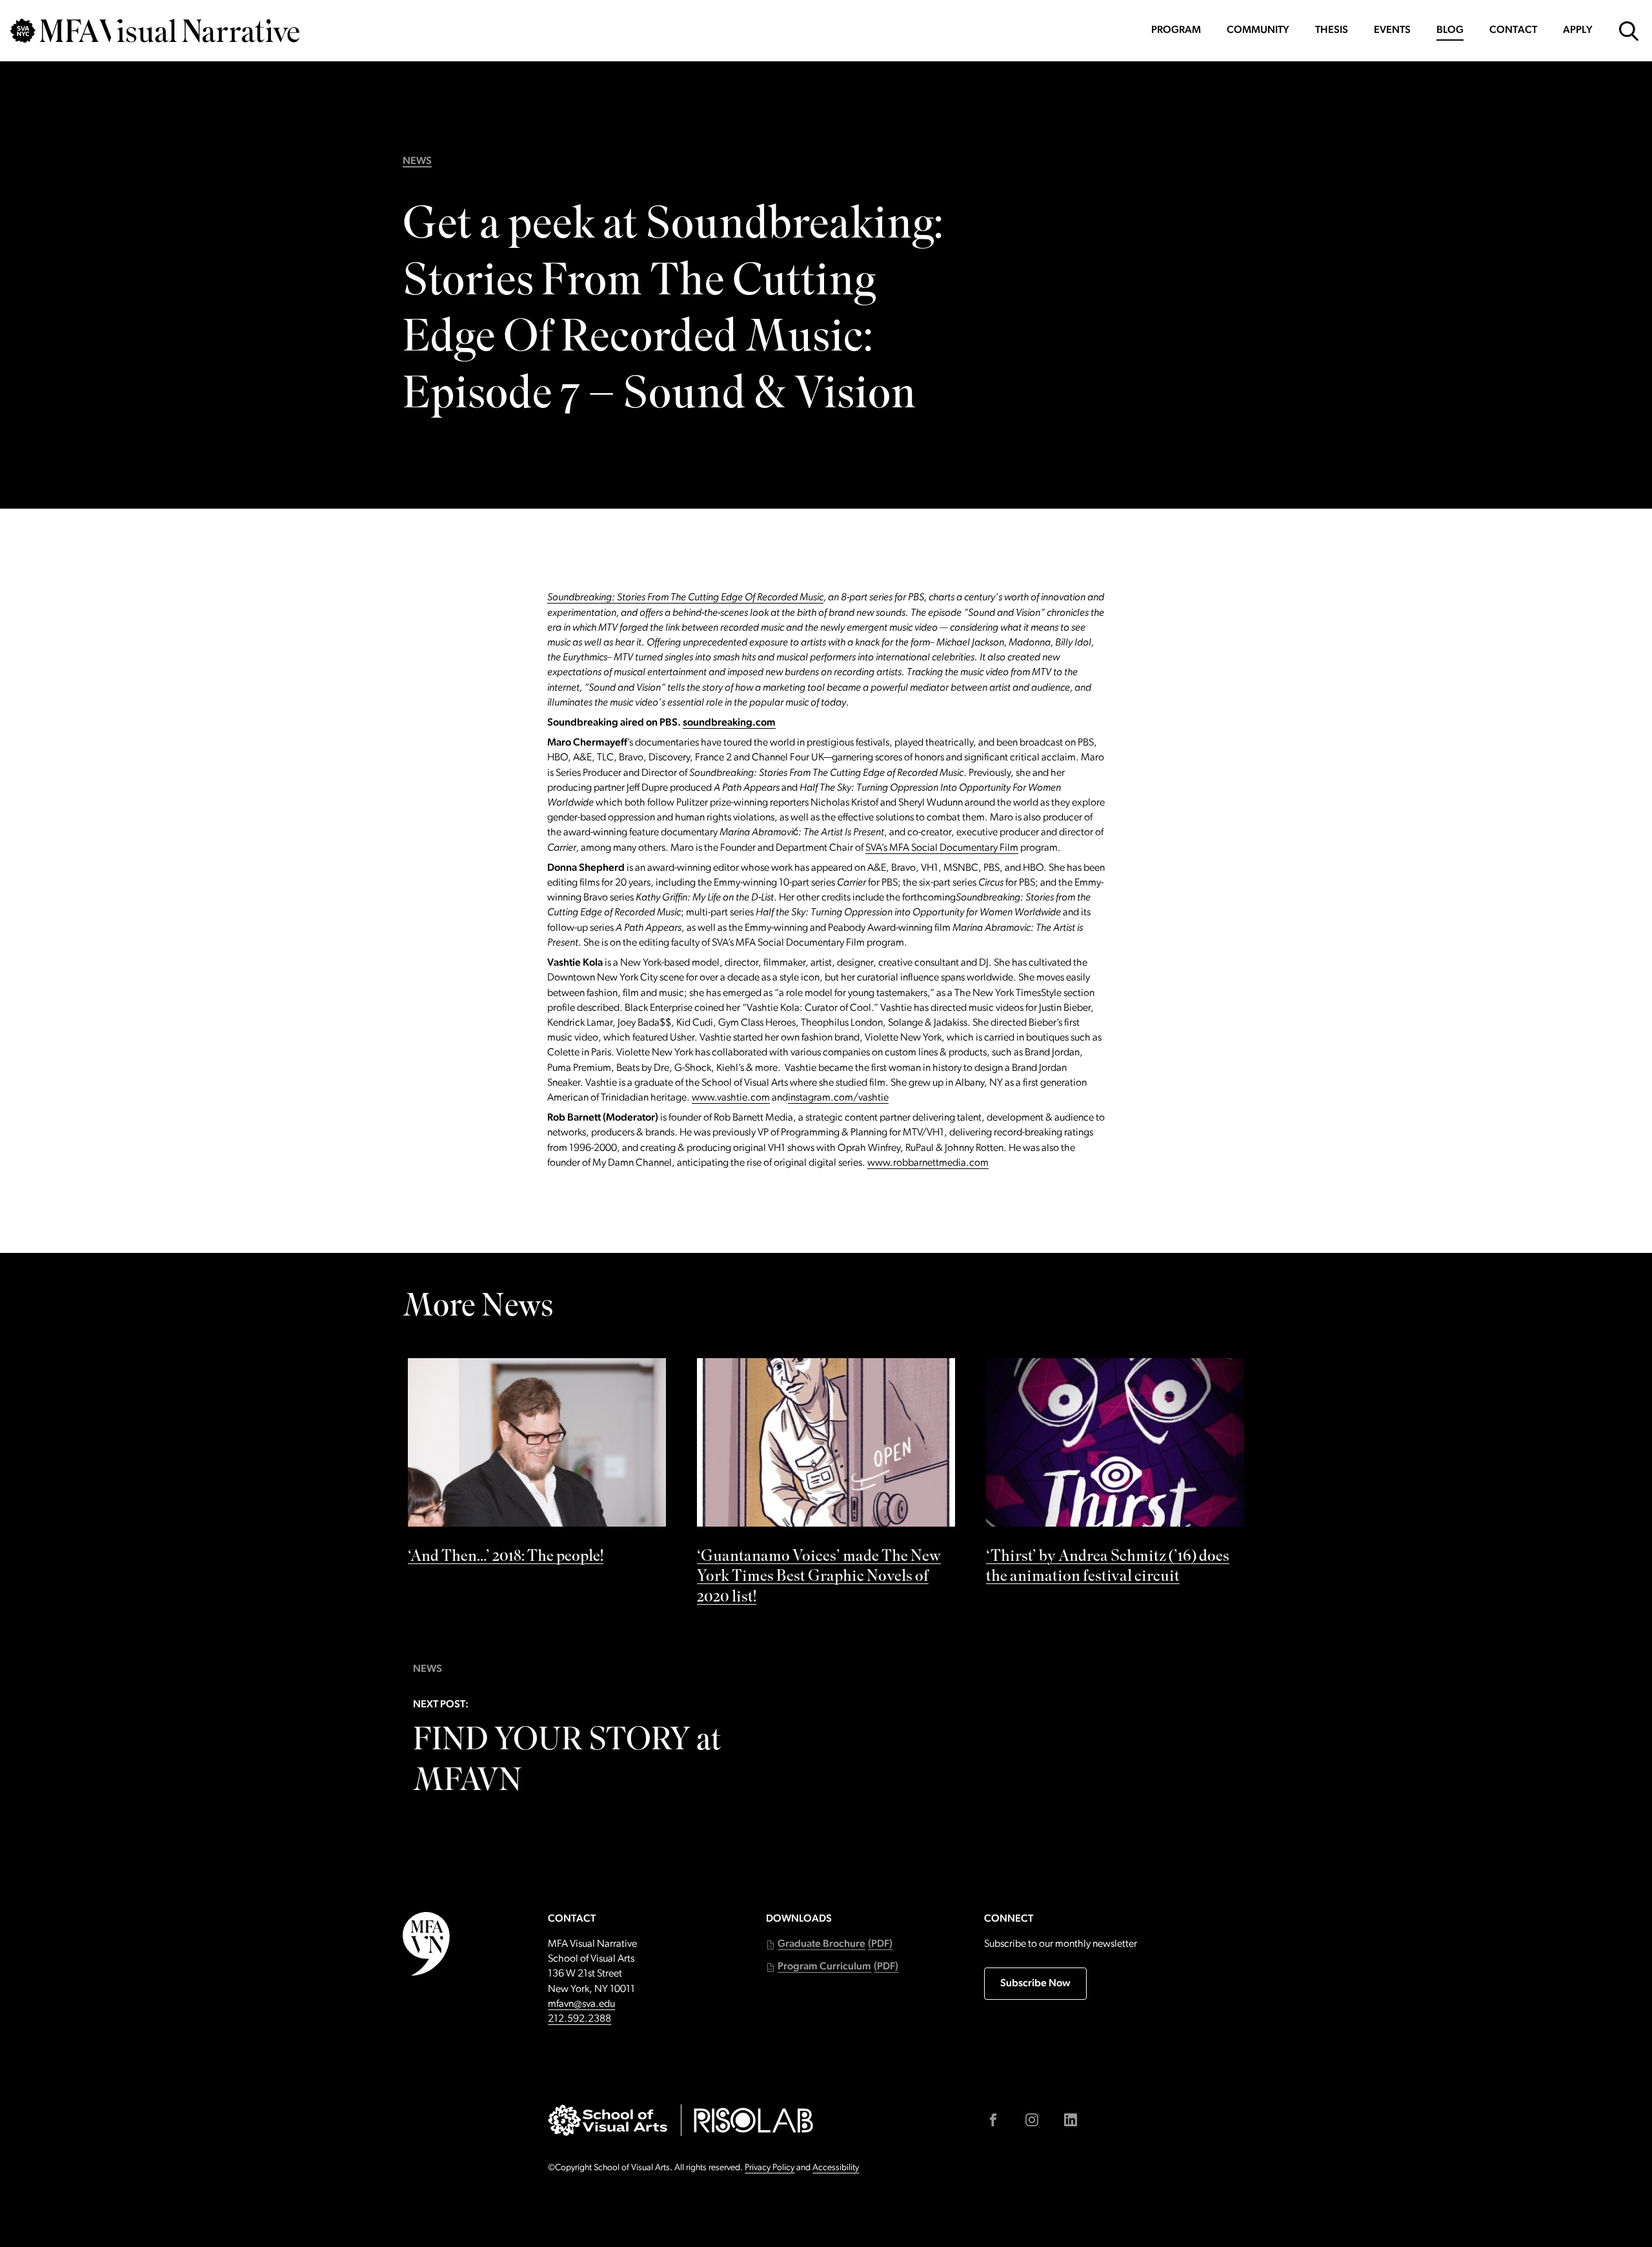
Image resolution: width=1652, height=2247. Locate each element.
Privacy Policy (770, 2168)
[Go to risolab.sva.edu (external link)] (753, 2120)
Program (1176, 30)
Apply (1578, 30)
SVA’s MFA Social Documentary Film (942, 848)
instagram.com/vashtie (838, 1098)
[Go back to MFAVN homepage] (155, 31)
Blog (1450, 30)
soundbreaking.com (729, 723)
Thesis (1332, 30)
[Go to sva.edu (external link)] (608, 2120)
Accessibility (836, 2168)
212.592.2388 (579, 2019)
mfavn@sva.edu (581, 2004)
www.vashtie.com (731, 1098)
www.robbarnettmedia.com (928, 1163)
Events (1392, 30)
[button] (829, 1945)
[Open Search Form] (1629, 31)
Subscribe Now (1035, 1984)
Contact (1513, 30)
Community (1258, 30)
